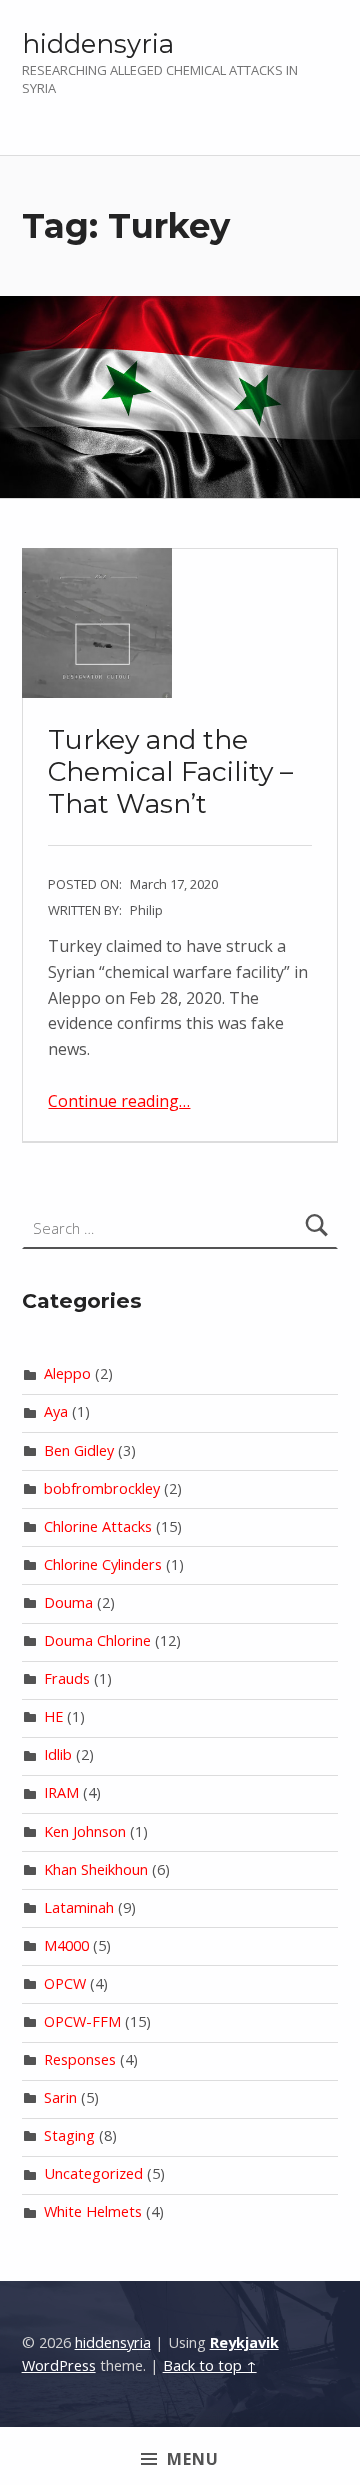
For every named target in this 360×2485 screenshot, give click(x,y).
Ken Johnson (85, 1831)
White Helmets (93, 2211)
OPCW (65, 1983)
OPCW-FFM (82, 2021)
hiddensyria (98, 43)
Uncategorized (93, 2173)
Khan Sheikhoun (96, 1869)
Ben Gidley (79, 1450)
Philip (146, 910)
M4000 (66, 1945)
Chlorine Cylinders (103, 1564)
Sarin (60, 2097)
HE (53, 1716)
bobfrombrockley (102, 1488)
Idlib (58, 1754)
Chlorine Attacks (98, 1526)
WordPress (59, 2365)
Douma (68, 1602)
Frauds (67, 1678)
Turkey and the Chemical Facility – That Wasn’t (170, 771)
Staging (69, 2135)
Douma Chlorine (97, 1640)
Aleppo (67, 1373)
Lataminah (79, 1907)
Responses (80, 2059)
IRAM (61, 1792)
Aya (56, 1411)
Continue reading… (119, 1101)
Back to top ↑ (210, 2365)
